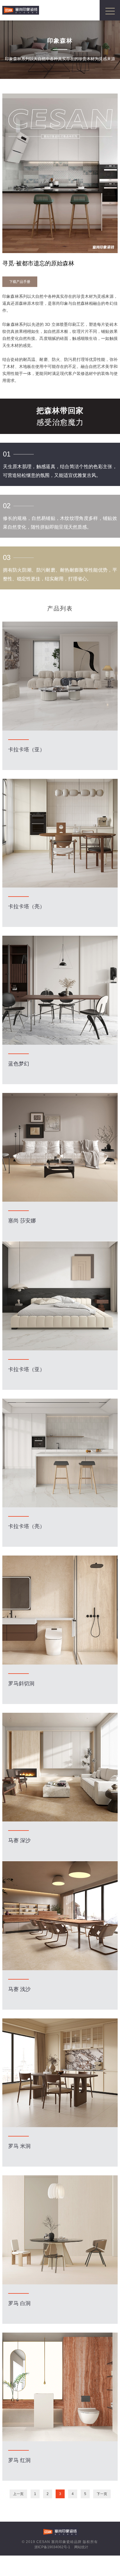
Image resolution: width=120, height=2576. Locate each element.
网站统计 (81, 2547)
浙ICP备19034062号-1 (52, 2547)
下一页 (102, 2494)
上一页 (18, 2494)
